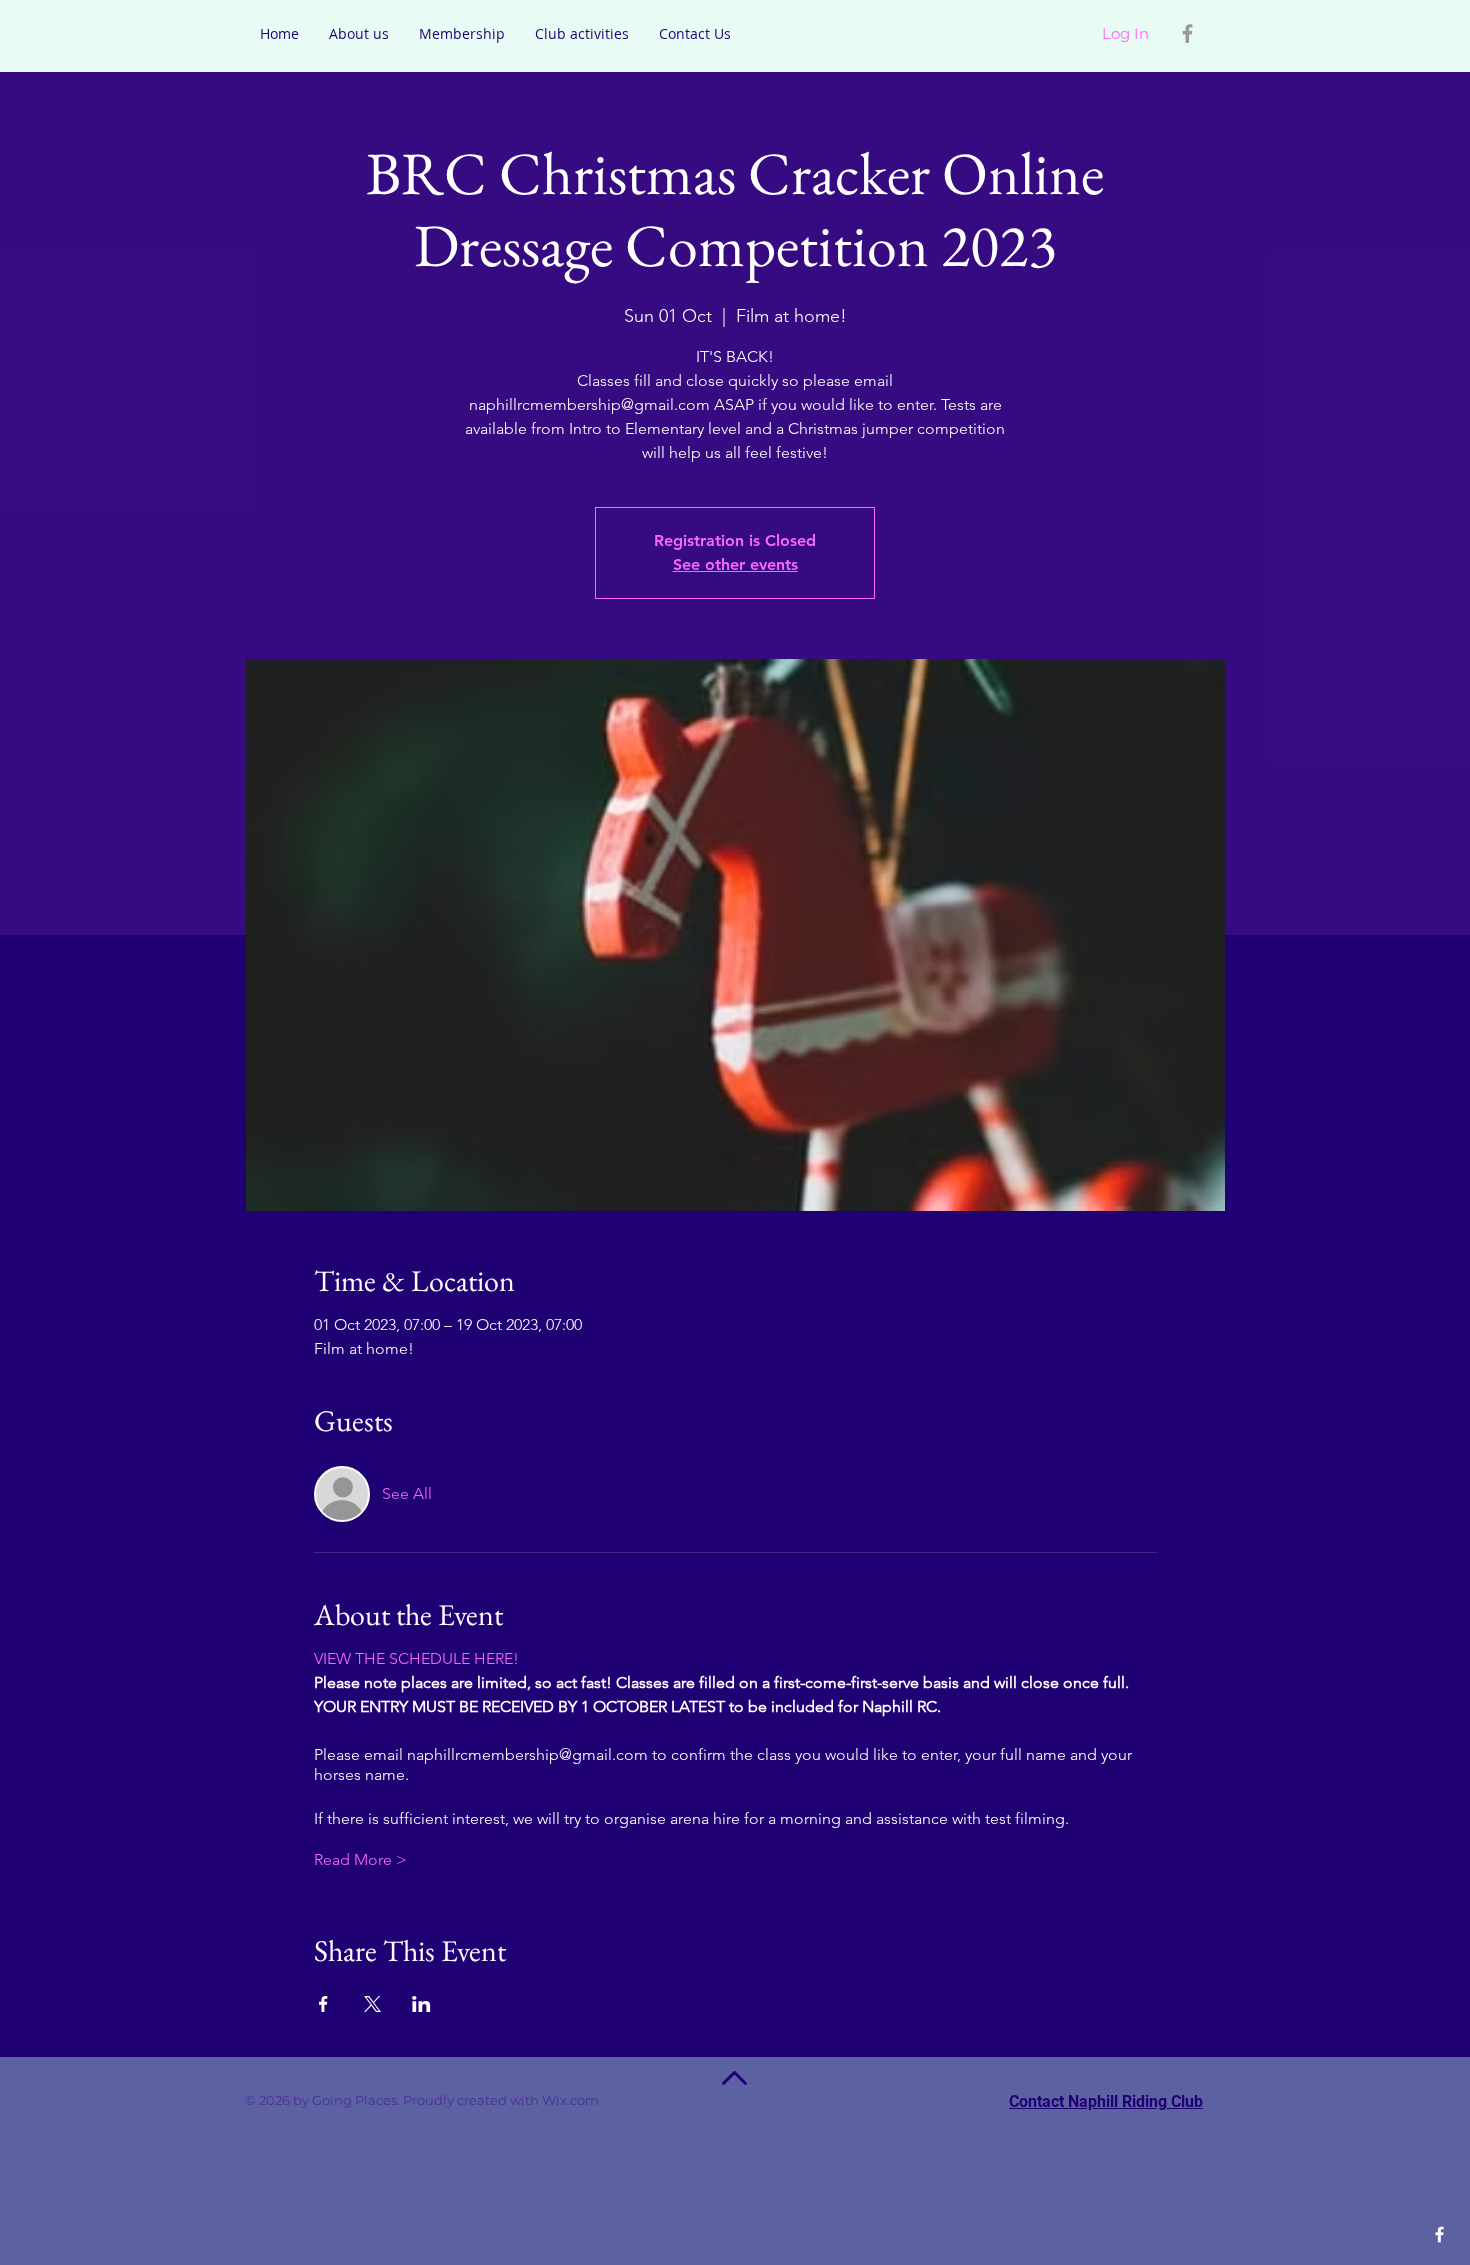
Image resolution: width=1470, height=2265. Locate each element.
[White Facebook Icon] (1439, 2234)
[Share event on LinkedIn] (421, 2004)
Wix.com (599, 2100)
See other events (735, 564)
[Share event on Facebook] (323, 2004)
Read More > (360, 1859)
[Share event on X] (372, 2004)
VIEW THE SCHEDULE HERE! (416, 1658)
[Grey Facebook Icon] (1187, 33)
